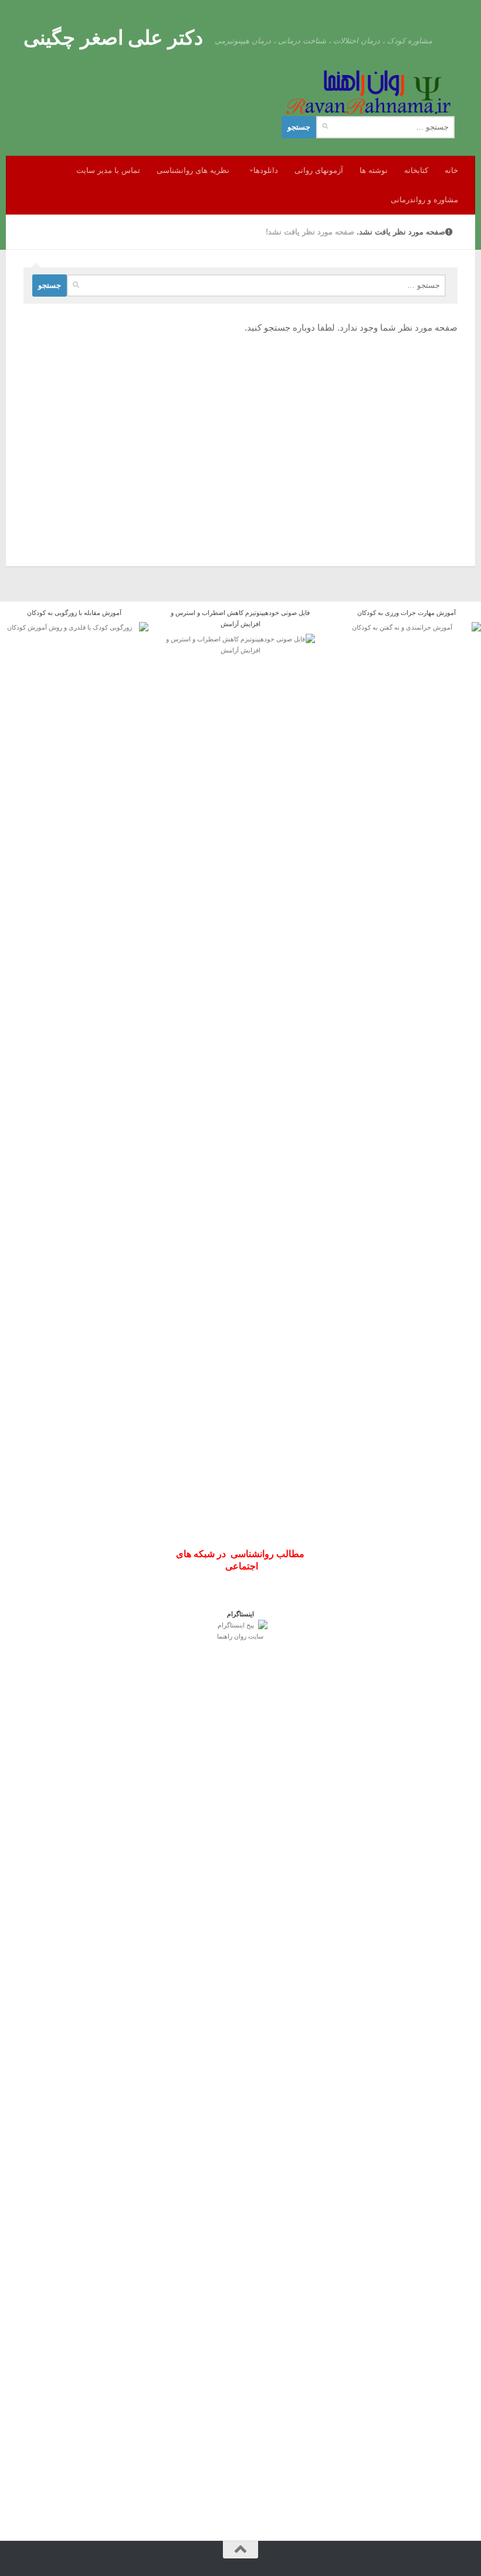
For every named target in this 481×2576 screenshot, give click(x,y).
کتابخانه (416, 170)
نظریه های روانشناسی (193, 170)
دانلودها (266, 170)
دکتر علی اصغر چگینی (113, 38)
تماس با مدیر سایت (108, 170)
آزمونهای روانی (319, 170)
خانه (451, 170)
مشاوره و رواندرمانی (424, 200)
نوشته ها (374, 170)
